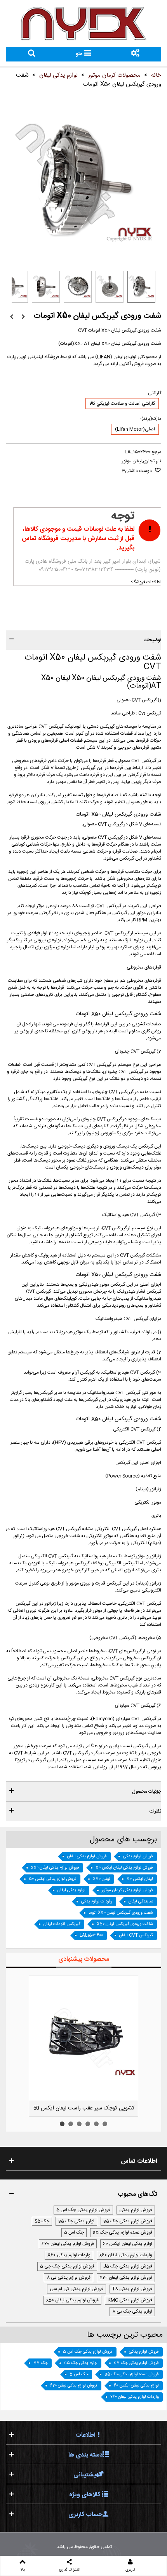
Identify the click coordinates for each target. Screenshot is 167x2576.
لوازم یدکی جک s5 (76, 2221)
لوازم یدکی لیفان (71, 1890)
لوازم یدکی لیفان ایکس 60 (128, 2244)
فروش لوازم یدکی (138, 1857)
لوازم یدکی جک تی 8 (132, 2311)
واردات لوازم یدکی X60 (69, 2255)
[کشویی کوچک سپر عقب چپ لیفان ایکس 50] (86, 2038)
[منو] (135, 54)
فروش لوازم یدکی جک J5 (128, 2266)
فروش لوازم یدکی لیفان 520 (126, 2278)
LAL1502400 (91, 1936)
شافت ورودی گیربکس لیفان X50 (125, 1924)
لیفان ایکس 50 (140, 1879)
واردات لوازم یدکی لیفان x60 (126, 2255)
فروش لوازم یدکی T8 (132, 2289)
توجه (123, 516)
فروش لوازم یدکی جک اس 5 (83, 2210)
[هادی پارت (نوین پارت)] (83, 23)
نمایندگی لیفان (141, 1902)
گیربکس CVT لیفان (136, 1936)
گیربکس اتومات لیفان (62, 1924)
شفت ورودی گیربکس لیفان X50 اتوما (121, 1913)
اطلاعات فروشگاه (146, 582)
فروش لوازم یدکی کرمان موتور (127, 1890)
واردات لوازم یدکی (97, 1902)
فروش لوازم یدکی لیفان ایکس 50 (124, 1868)
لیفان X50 (102, 1879)
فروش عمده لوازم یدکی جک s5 (123, 2232)
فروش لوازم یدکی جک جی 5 (67, 2266)
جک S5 (42, 2221)
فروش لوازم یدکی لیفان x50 (55, 1868)
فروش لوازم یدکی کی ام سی (77, 2289)
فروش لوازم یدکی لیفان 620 (68, 2244)
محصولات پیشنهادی (84, 1959)
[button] (83, 640)
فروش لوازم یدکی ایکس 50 (53, 1879)
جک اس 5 (74, 2232)
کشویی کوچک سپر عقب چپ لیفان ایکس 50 (86, 2108)
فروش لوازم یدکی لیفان (87, 1857)
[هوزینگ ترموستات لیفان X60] (23, 317)
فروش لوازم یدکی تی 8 (69, 2278)
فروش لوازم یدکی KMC (130, 2300)
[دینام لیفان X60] (12, 317)
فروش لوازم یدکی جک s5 (128, 2221)
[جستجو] (32, 54)
